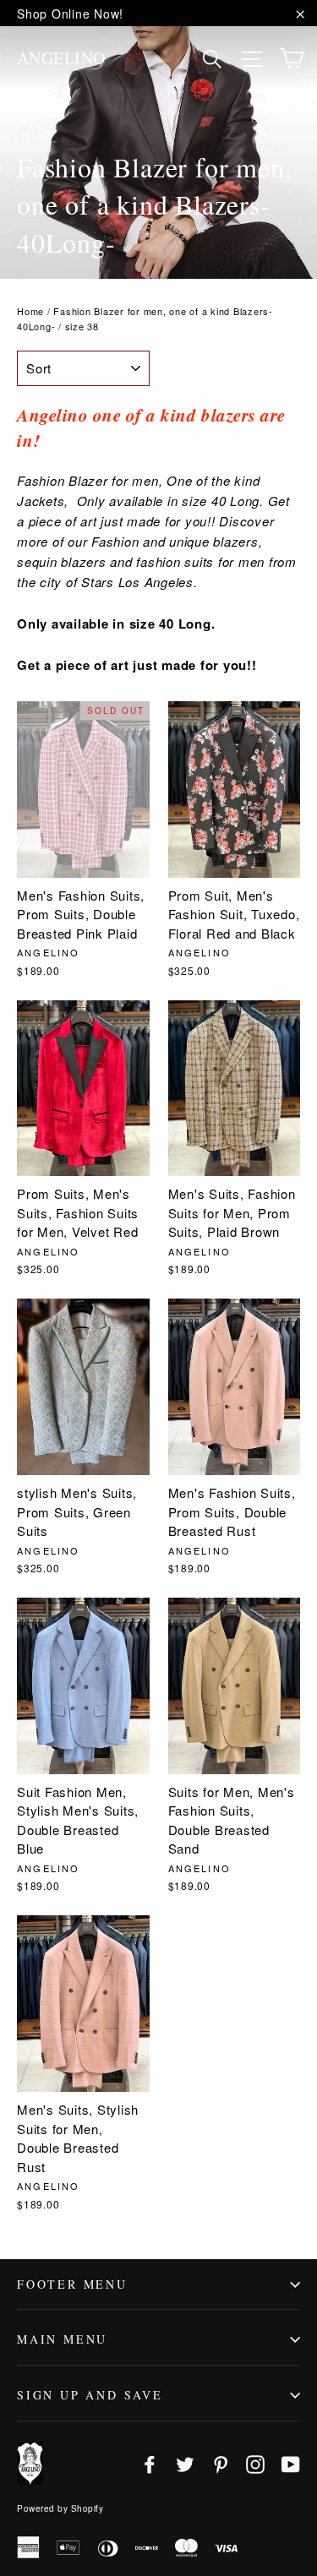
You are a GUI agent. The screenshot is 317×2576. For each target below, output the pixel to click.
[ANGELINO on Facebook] (150, 2463)
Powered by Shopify (60, 2508)
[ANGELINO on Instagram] (255, 2463)
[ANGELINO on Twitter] (185, 2463)
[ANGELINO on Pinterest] (221, 2463)
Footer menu (72, 2284)
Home (30, 311)
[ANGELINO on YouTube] (291, 2463)
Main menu (62, 2339)
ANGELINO (61, 58)
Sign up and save (90, 2395)
